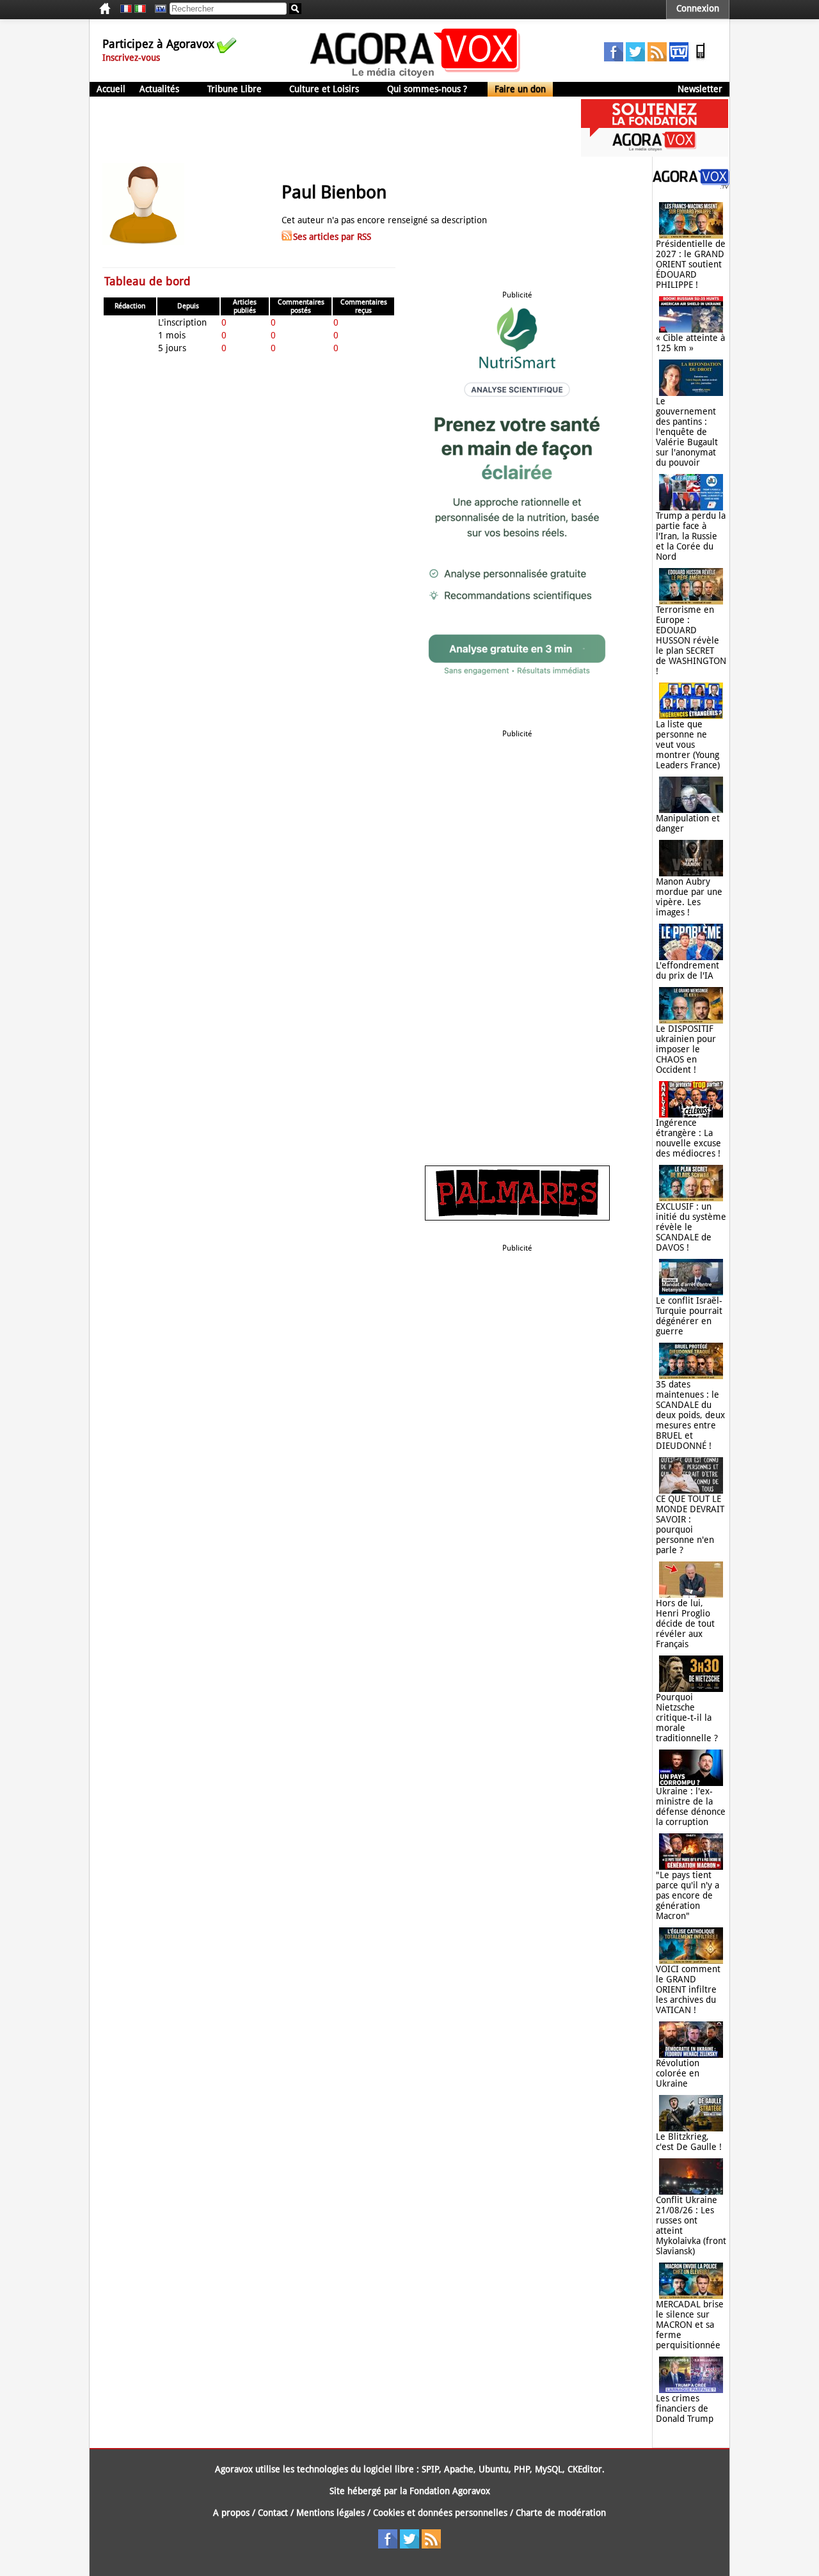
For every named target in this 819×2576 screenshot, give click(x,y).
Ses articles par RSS (332, 237)
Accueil (111, 89)
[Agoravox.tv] (691, 186)
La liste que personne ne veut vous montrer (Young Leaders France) (688, 745)
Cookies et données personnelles (440, 2513)
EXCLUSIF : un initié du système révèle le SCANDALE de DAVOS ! (691, 1227)
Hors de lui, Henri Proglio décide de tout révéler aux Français (685, 1624)
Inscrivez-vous (131, 58)
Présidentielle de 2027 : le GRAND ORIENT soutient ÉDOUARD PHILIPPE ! (691, 264)
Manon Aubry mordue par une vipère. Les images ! (689, 897)
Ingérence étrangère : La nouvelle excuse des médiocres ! (688, 1138)
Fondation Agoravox (450, 2491)
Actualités (159, 89)
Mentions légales (330, 2513)
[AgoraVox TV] (679, 58)
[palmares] (517, 1217)
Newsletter (700, 89)
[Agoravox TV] (157, 9)
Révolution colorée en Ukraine (678, 2073)
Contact (273, 2513)
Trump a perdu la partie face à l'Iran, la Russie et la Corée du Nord (691, 536)
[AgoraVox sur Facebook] (614, 58)
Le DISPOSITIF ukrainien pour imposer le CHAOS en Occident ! (686, 1049)
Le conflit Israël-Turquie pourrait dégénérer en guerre (689, 1316)
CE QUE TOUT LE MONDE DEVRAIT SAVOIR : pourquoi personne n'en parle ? (690, 1524)
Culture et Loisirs (324, 89)
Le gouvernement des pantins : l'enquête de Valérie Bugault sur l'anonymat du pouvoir (687, 432)
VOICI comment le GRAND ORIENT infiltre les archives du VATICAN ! (688, 1989)
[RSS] (657, 58)
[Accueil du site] (416, 77)
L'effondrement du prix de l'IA (688, 970)
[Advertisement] (322, 128)
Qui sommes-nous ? (427, 89)
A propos (231, 2513)
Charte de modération (561, 2513)
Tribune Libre (235, 89)
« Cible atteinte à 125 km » (690, 343)
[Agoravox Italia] (140, 9)
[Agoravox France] (126, 9)
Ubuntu (494, 2469)
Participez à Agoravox (158, 44)
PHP (522, 2469)
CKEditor (585, 2469)
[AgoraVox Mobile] (701, 58)
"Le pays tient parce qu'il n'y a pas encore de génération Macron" (688, 1895)
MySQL (549, 2469)
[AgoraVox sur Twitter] (635, 58)
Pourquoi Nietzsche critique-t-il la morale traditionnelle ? (687, 1718)
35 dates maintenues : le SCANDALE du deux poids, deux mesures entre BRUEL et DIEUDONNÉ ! (690, 1415)
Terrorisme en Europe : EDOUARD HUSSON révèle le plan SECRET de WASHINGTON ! (691, 640)
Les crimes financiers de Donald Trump (685, 2408)
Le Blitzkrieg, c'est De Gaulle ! (689, 2142)
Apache (459, 2469)
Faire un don (520, 89)
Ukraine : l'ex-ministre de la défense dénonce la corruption (691, 1806)
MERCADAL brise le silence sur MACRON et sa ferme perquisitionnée (690, 2325)
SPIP (430, 2469)
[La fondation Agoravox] (655, 154)
